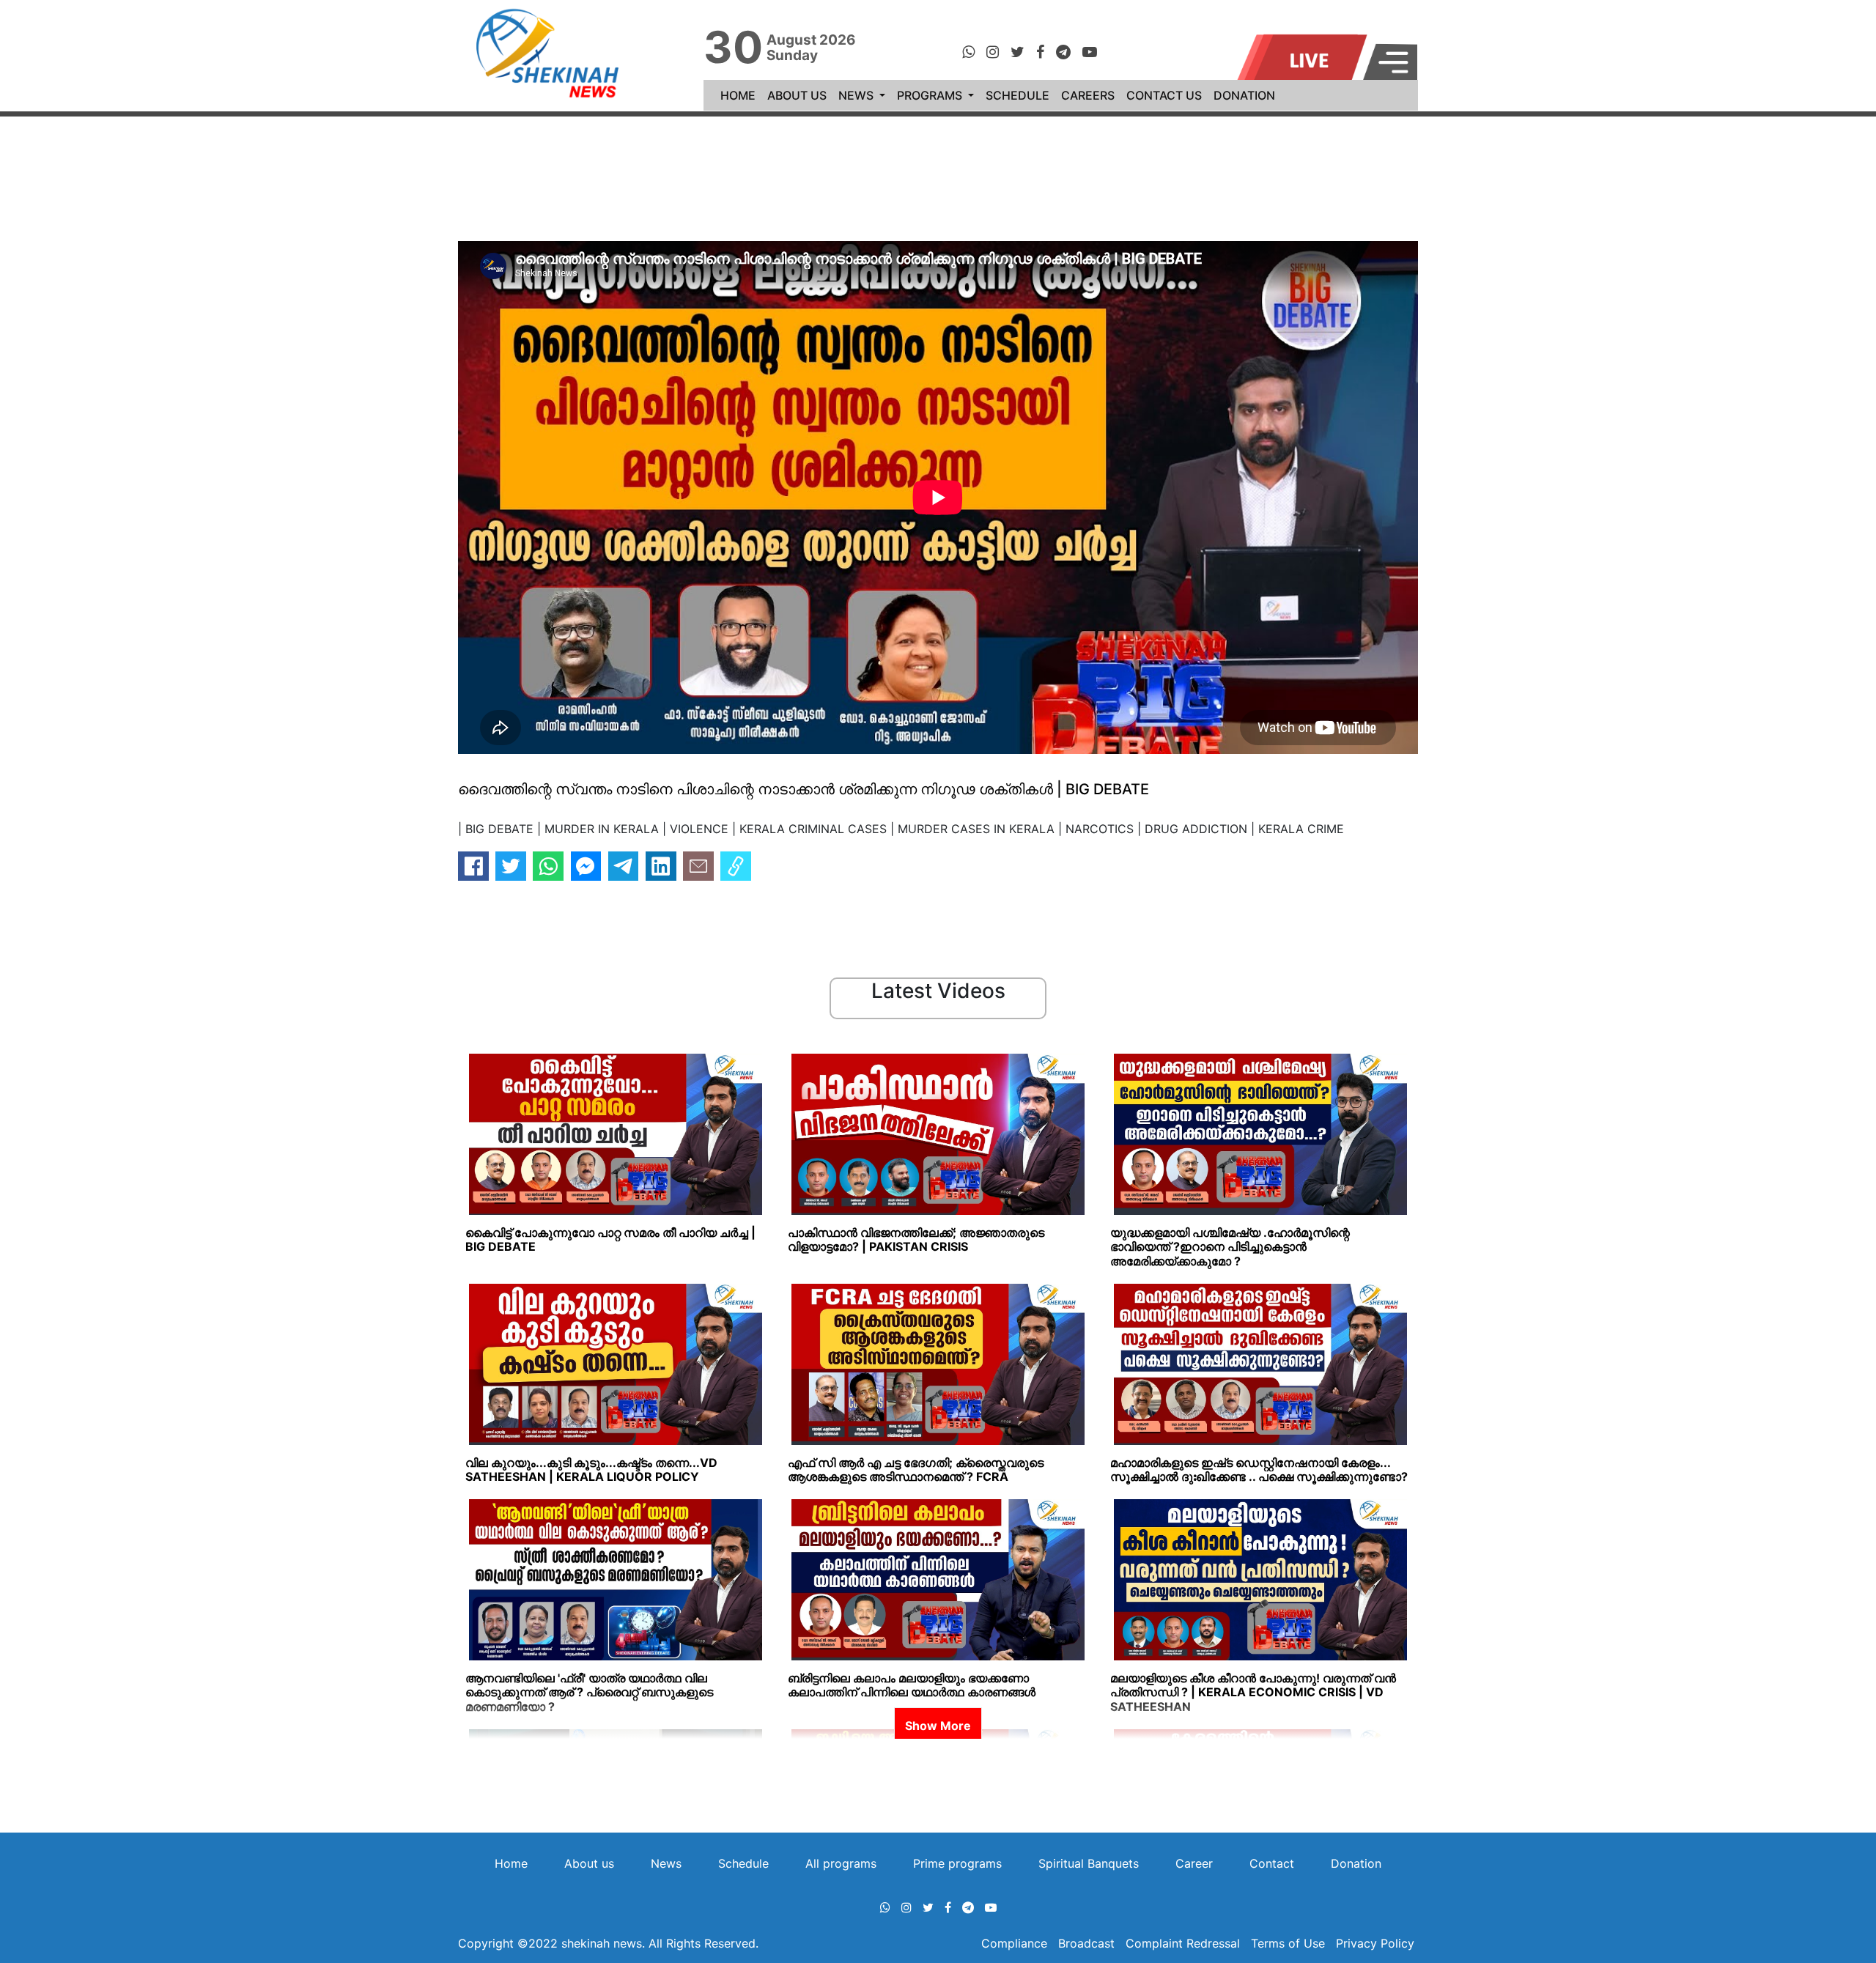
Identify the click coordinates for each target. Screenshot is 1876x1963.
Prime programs (957, 1863)
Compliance (1016, 1943)
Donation (1356, 1863)
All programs (841, 1863)
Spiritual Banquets (1089, 1863)
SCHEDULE (1018, 95)
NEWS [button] (857, 95)
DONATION (1244, 95)
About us (589, 1863)
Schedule (743, 1863)
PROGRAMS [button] (931, 95)
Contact (1272, 1863)
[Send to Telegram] (624, 866)
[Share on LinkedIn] (661, 866)
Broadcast (1088, 1943)
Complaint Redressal (1183, 1943)
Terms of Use (1288, 1943)
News (666, 1863)
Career (1194, 1863)
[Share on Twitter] (511, 866)
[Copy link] (736, 866)
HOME (741, 95)
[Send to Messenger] (586, 866)
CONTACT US (1164, 95)
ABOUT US (797, 95)
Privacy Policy (1375, 1943)
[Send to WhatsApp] (548, 866)
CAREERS (1088, 95)
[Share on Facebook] (473, 866)
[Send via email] (698, 866)
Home (511, 1863)
